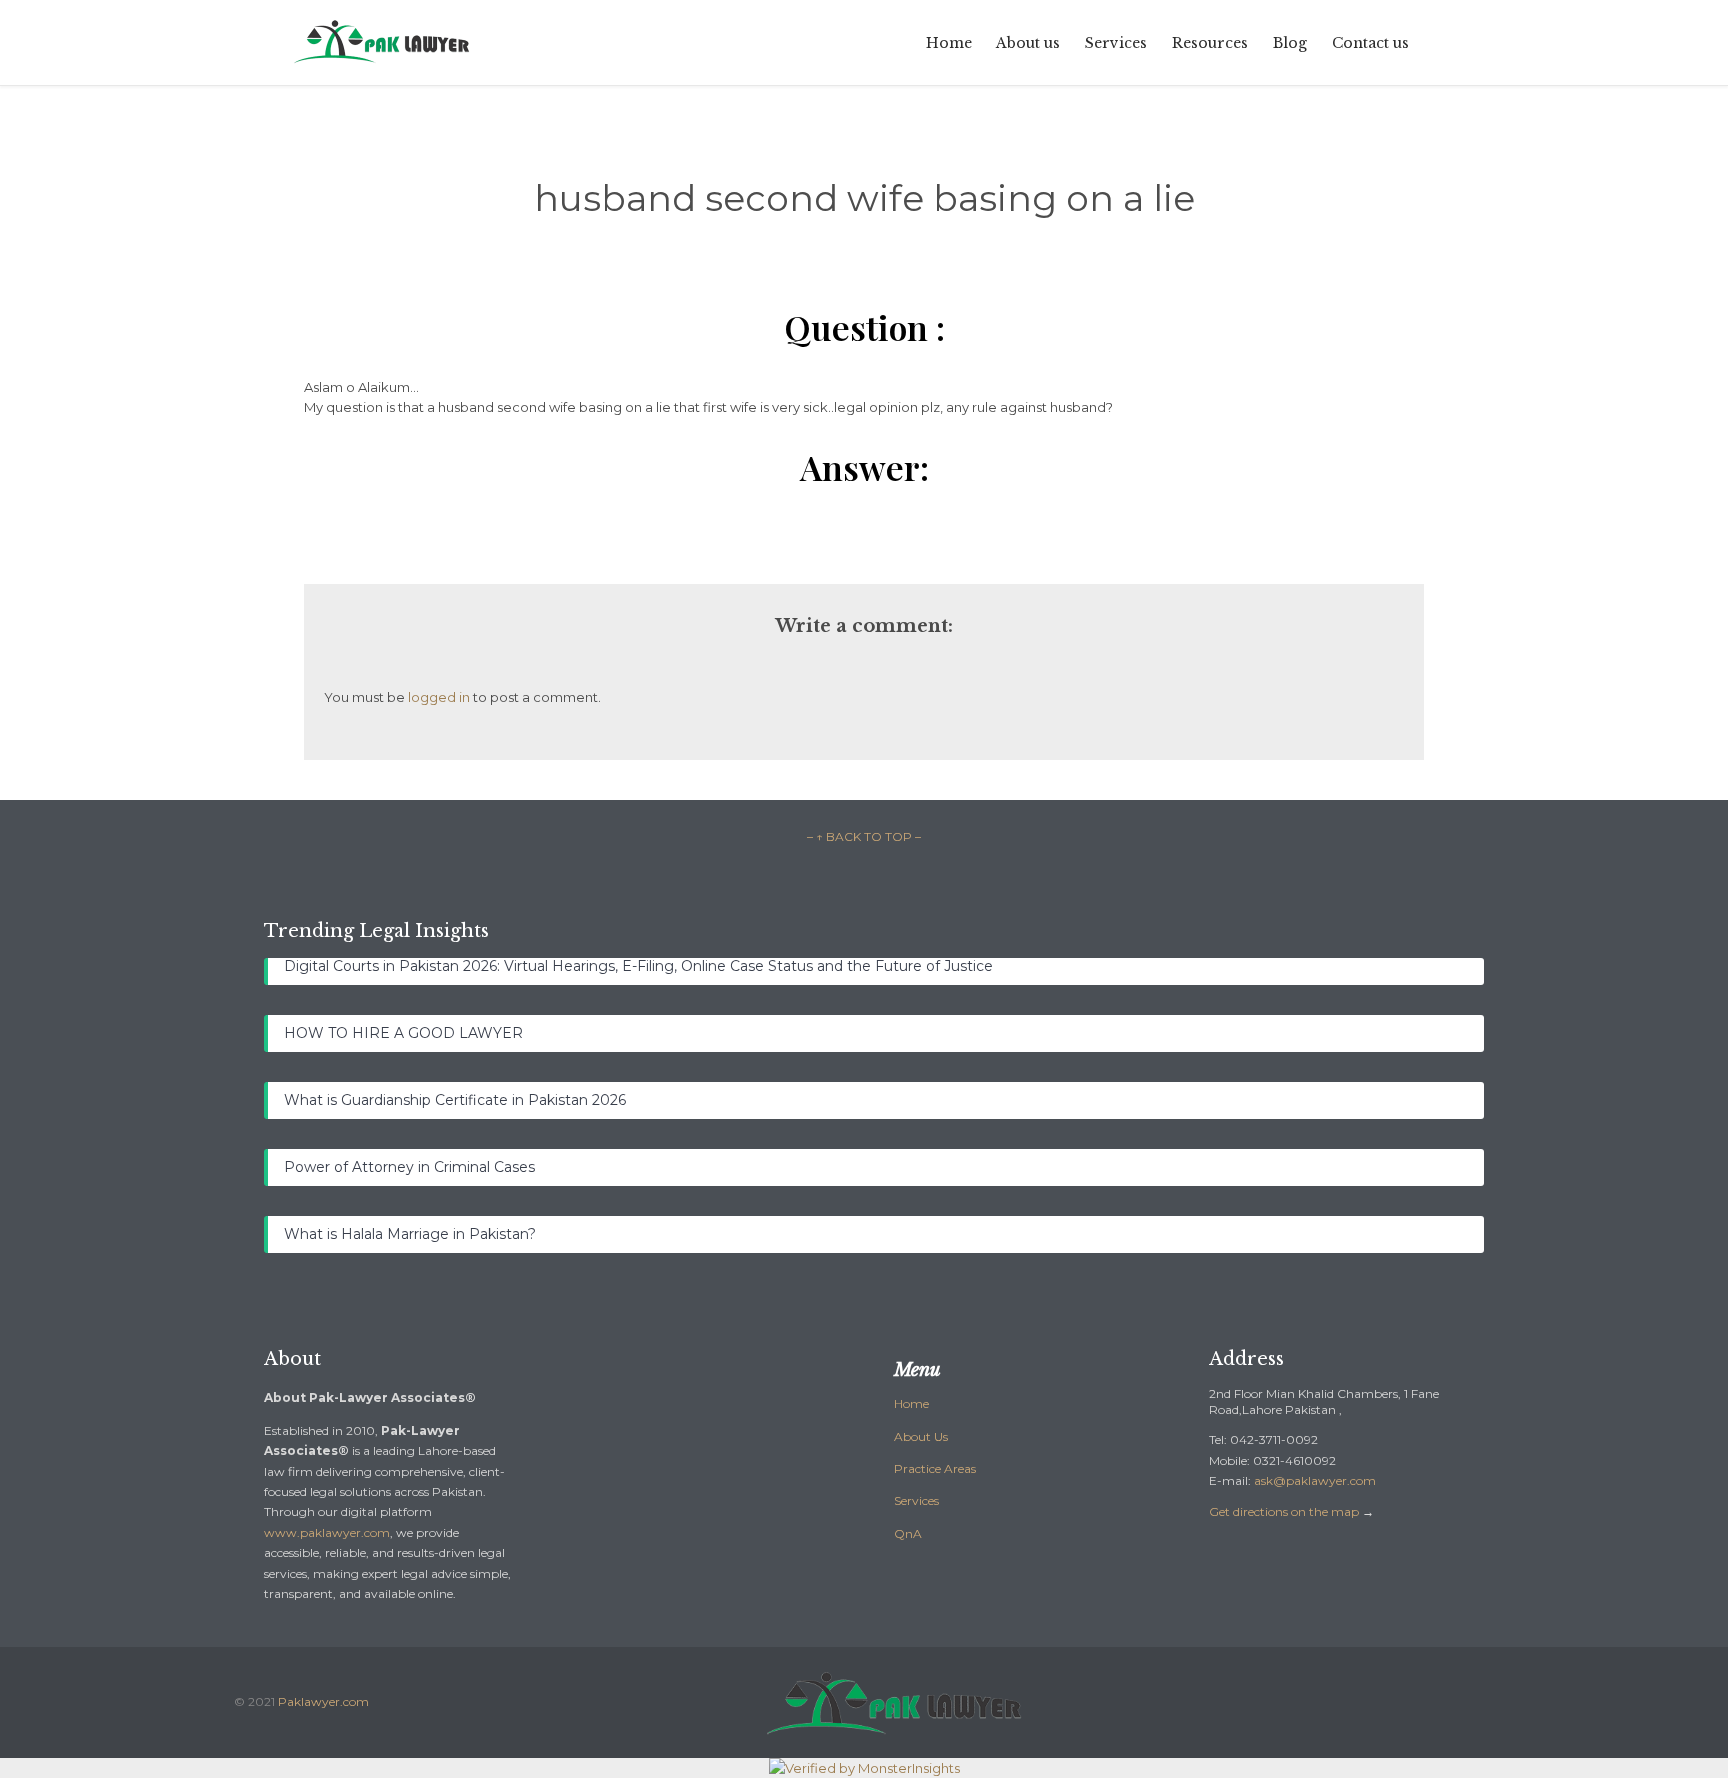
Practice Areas (935, 1468)
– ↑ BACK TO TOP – (864, 836)
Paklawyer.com (323, 1701)
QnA (908, 1533)
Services (916, 1500)
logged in (439, 697)
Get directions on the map (1284, 1511)
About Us (921, 1436)
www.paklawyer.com (327, 1532)
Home (911, 1403)
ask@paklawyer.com (1315, 1480)
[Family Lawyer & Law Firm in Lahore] (383, 42)
